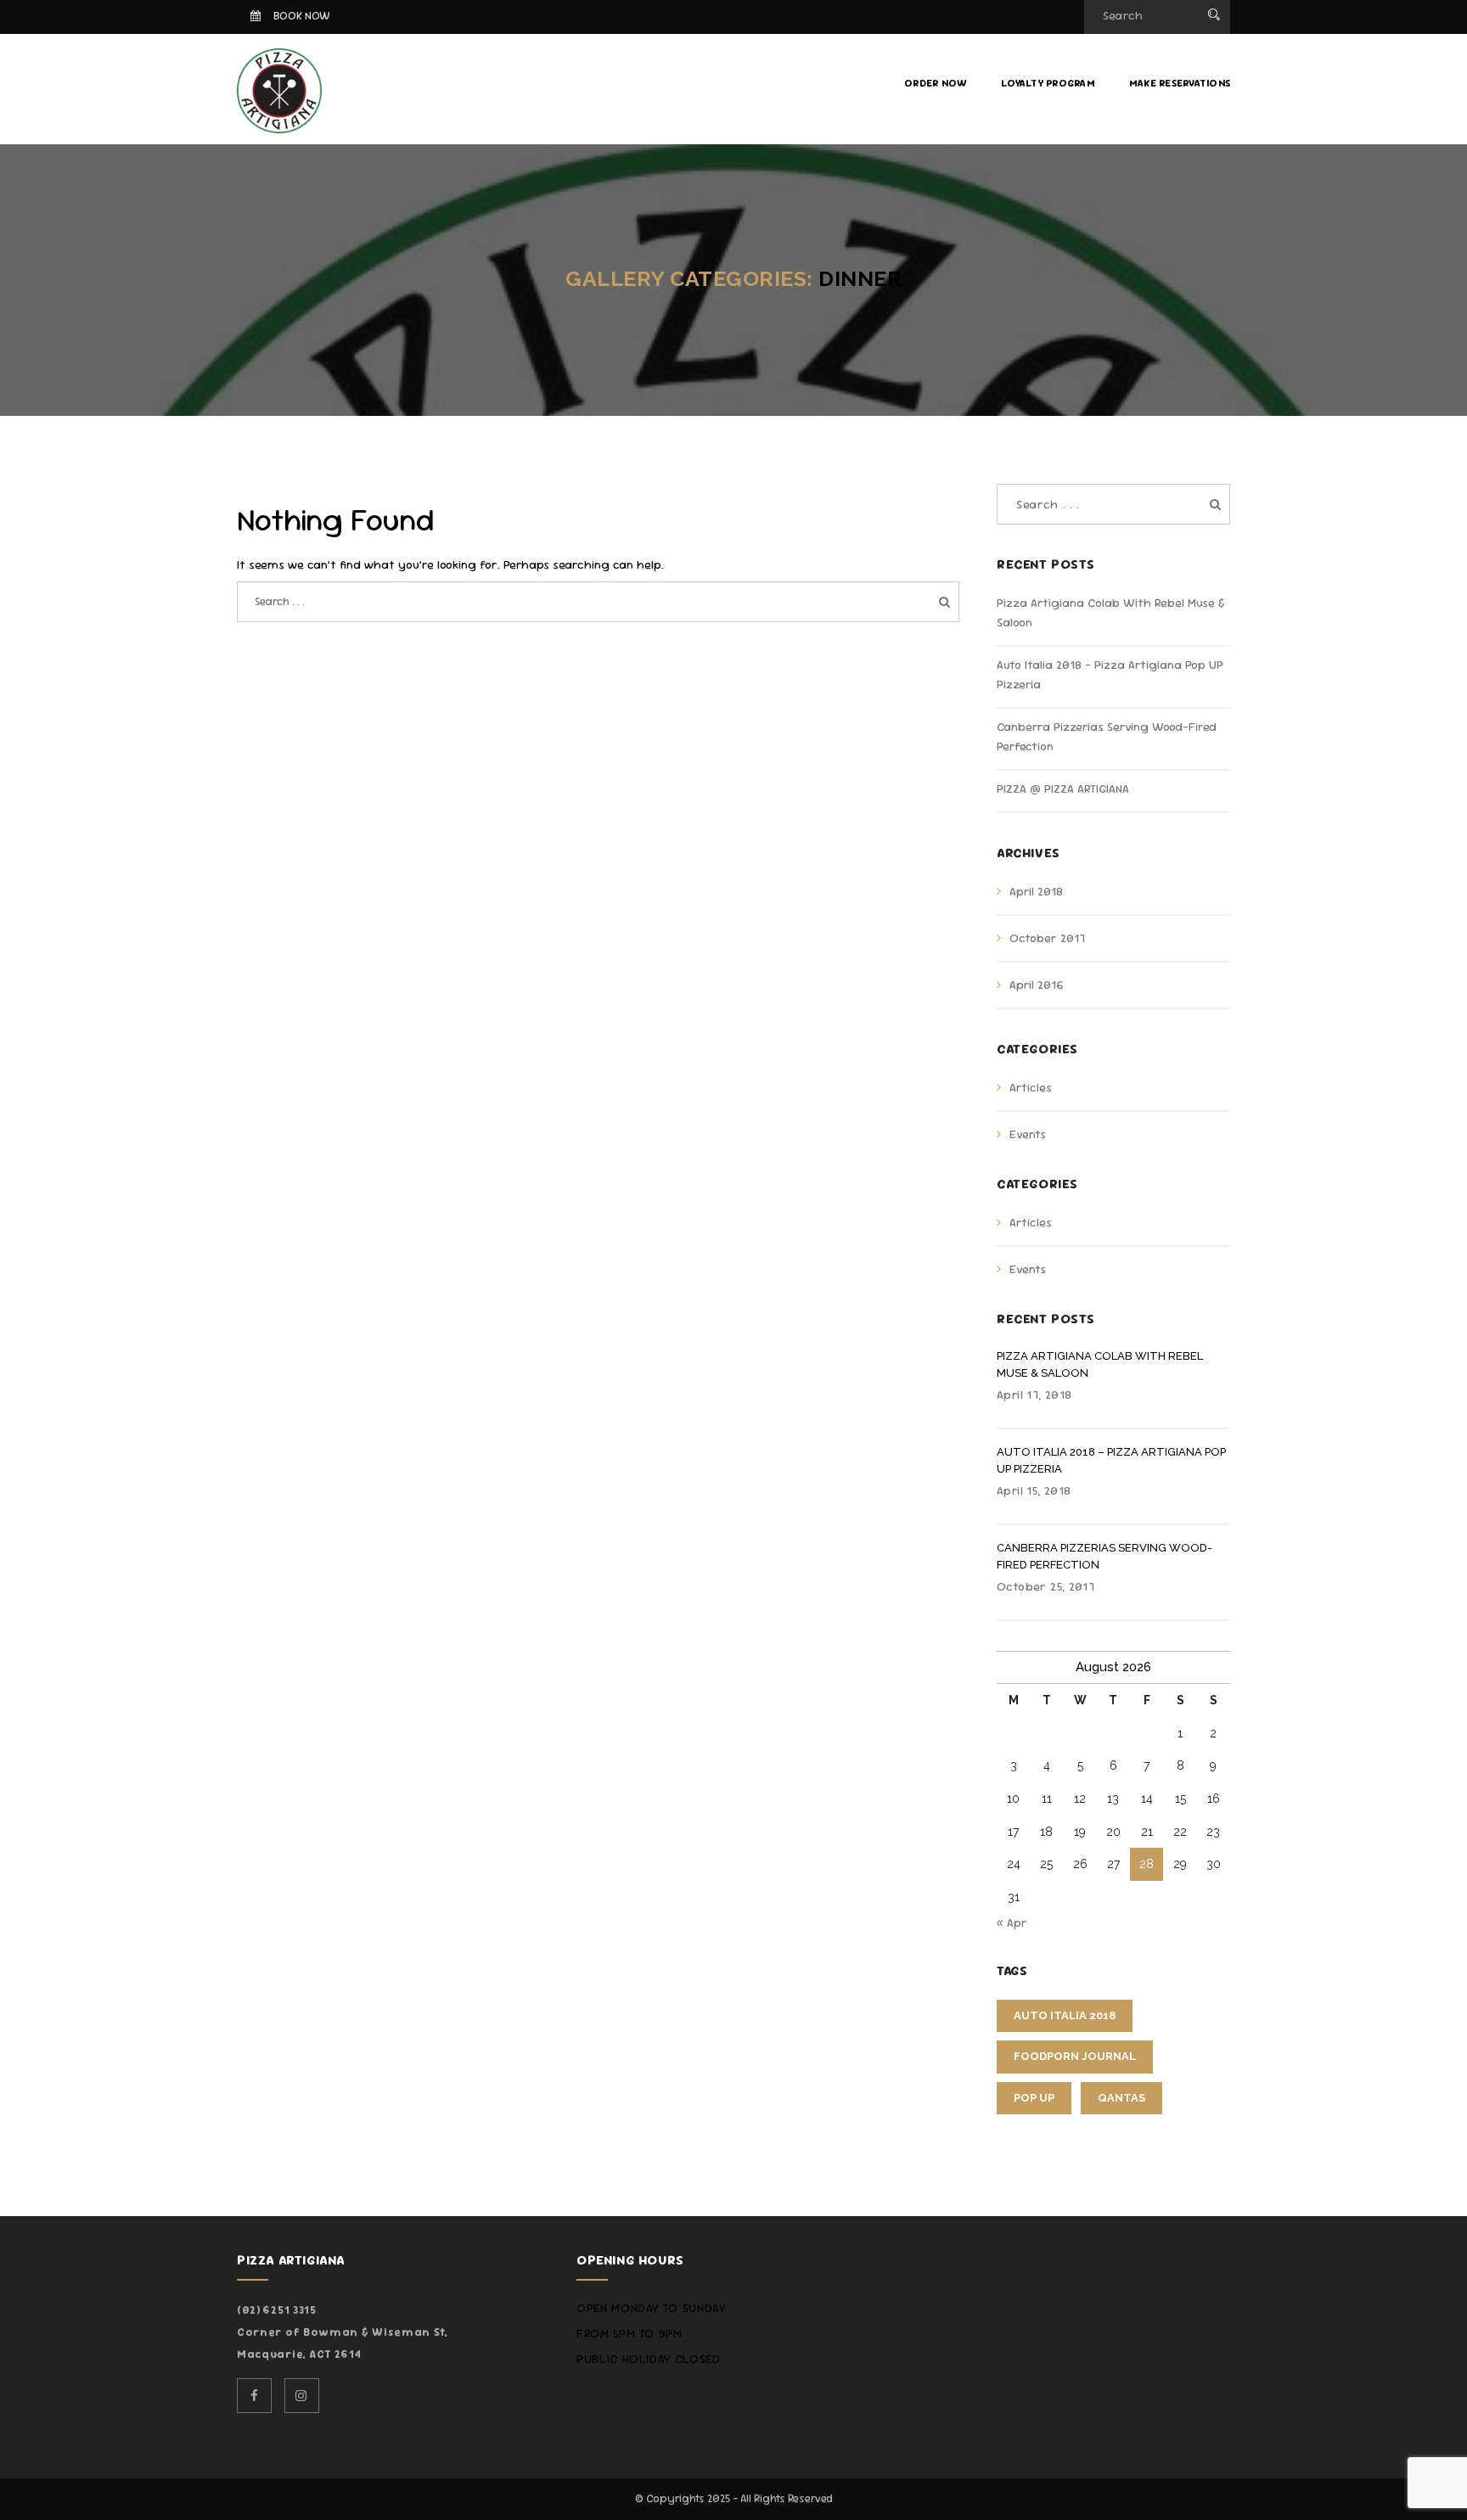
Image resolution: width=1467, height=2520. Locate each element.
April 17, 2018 (1034, 1395)
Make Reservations (1180, 83)
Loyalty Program (1048, 83)
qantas (1121, 2098)
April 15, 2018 (1034, 1490)
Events (1028, 1134)
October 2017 (1047, 938)
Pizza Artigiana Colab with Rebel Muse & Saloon (1100, 1364)
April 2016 (1036, 985)
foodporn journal (1075, 2056)
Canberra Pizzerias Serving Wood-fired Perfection (1104, 1556)
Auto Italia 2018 (1065, 2015)
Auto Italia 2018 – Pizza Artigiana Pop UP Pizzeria (1111, 1460)
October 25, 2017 (1045, 1586)
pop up (1034, 2098)
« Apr (1012, 1922)
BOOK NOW (302, 16)
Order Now (936, 83)
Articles (1031, 1087)
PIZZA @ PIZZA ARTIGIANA (1063, 789)
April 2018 (1036, 891)
